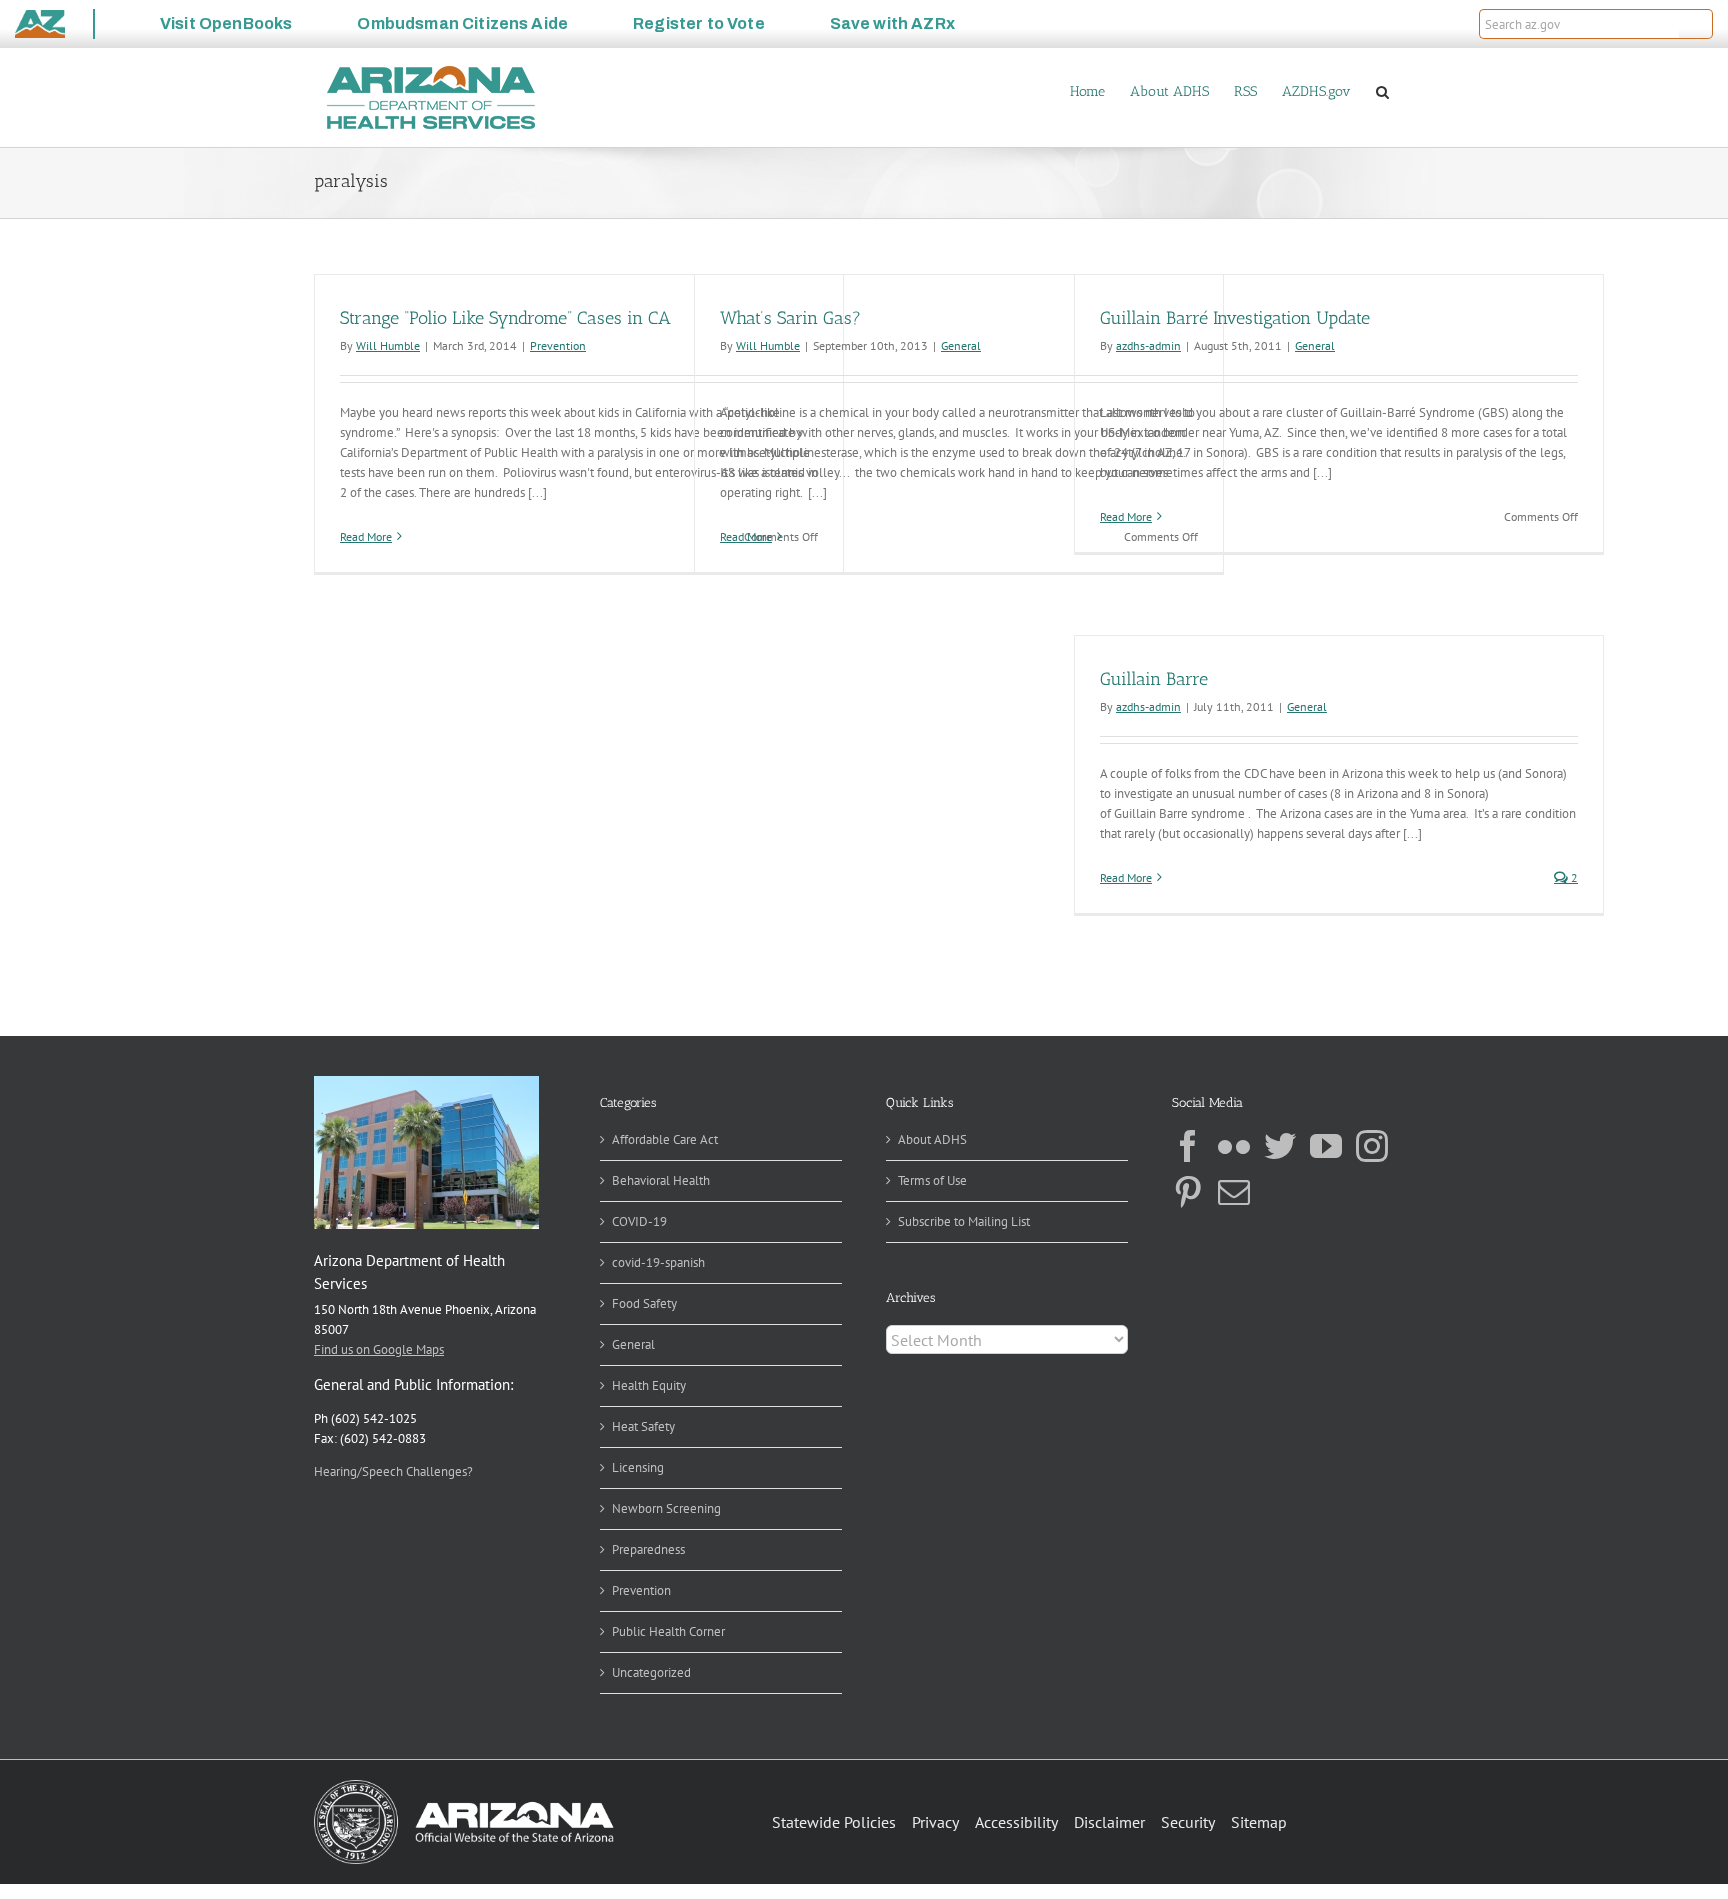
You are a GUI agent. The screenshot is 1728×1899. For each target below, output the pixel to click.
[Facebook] (1188, 1146)
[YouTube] (1326, 1146)
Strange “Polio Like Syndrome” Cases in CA (505, 318)
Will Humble (388, 345)
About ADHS (932, 1139)
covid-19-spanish (658, 1262)
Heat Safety (643, 1426)
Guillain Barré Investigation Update (1235, 318)
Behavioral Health (661, 1180)
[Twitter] (1280, 1146)
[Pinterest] (1188, 1192)
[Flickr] (1234, 1146)
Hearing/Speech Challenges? (393, 1471)
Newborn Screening (666, 1508)
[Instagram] (1372, 1146)
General (961, 345)
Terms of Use (932, 1180)
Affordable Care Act (665, 1139)
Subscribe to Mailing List (964, 1221)
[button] (1696, 24)
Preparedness (648, 1549)
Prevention (558, 345)
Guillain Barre (1154, 679)
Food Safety (644, 1303)
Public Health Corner (668, 1631)
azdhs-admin (1148, 345)
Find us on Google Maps (379, 1349)
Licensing (638, 1467)
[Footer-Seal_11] (464, 1786)
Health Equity (649, 1385)
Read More (366, 536)
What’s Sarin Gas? (790, 318)
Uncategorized (651, 1672)
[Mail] (1234, 1192)
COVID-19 (639, 1221)
